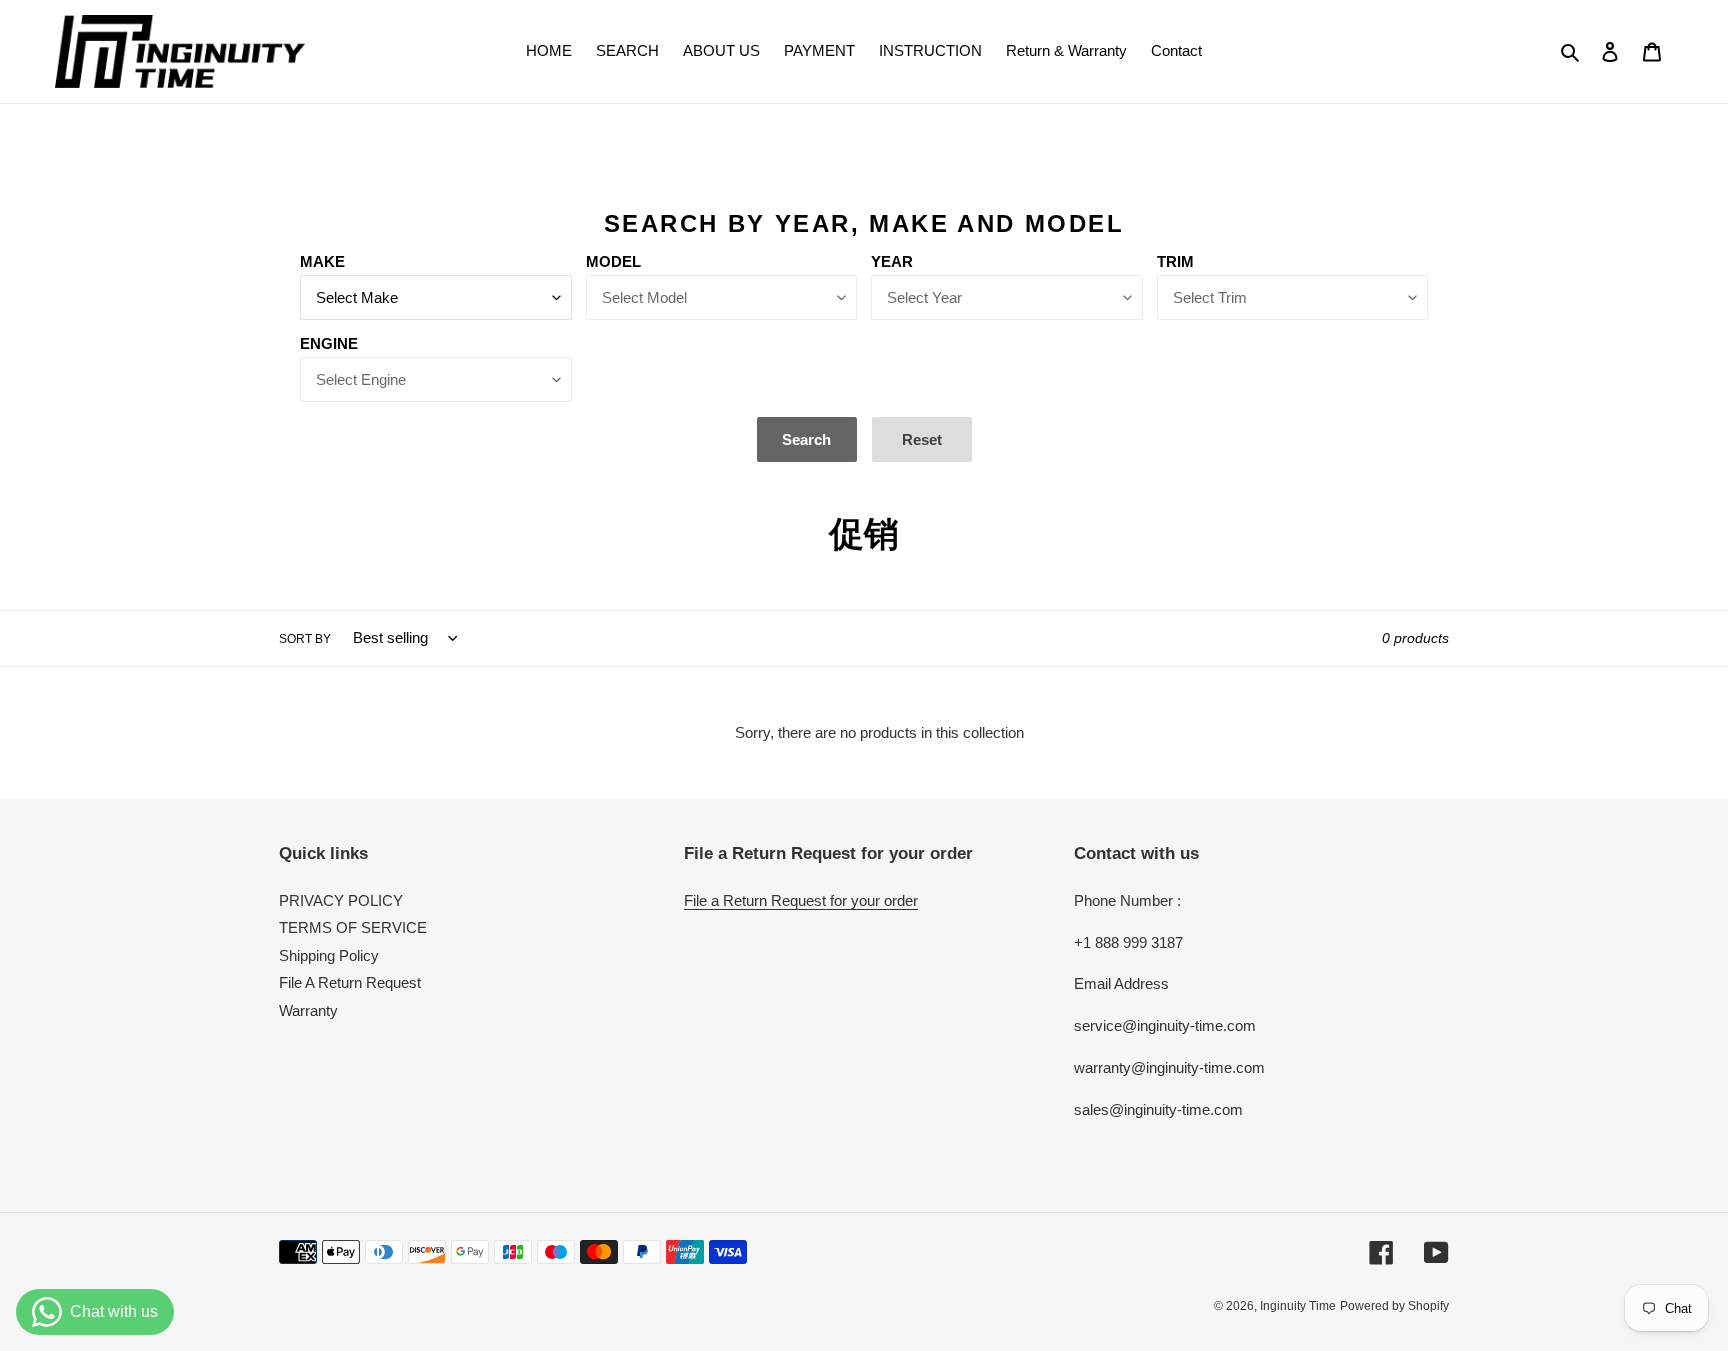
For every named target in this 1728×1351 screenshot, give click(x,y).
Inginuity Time (1298, 1306)
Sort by (305, 639)
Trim (1175, 261)
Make (322, 261)
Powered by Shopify (1394, 1306)
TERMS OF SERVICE (353, 927)
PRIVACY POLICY (341, 900)
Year (892, 261)
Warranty (308, 1010)
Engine (329, 343)
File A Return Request (350, 982)
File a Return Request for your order (801, 900)
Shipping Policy (329, 955)
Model (613, 261)
